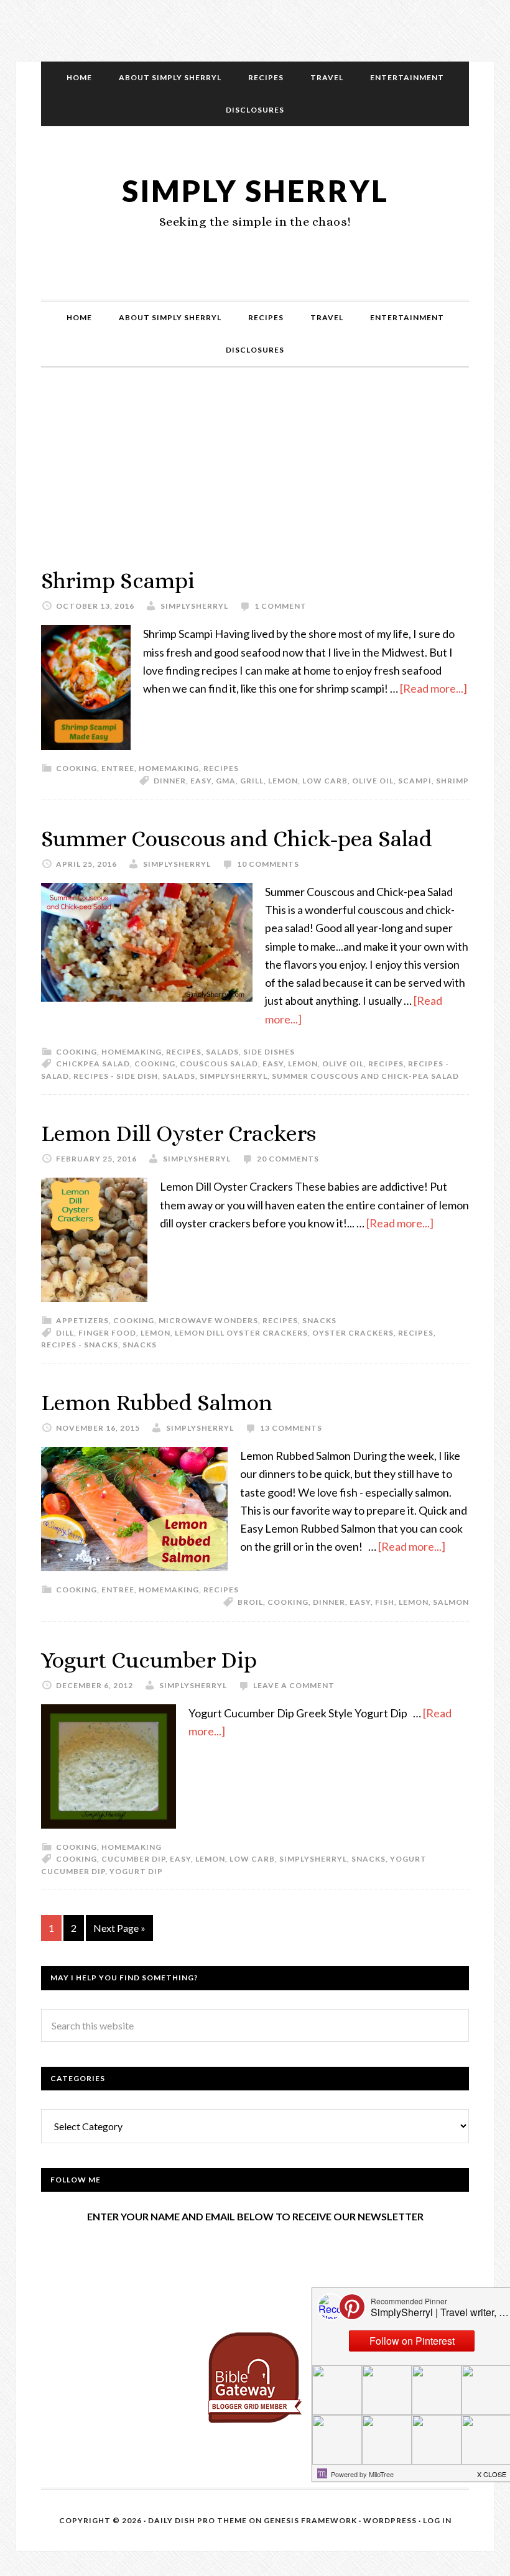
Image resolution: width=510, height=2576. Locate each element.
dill (65, 1333)
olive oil (373, 781)
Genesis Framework (310, 2520)
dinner (170, 781)
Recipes (221, 768)
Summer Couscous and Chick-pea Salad (237, 838)
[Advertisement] (255, 480)
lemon (283, 781)
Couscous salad (219, 1064)
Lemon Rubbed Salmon (157, 1402)
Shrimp (452, 781)
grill (252, 781)
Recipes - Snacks (80, 1345)
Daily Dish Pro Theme (197, 2520)
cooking (155, 1064)
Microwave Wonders (208, 1320)
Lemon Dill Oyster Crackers (178, 1133)
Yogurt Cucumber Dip (149, 1660)
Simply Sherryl (255, 191)
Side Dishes (269, 1052)
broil (250, 1602)
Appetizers (82, 1320)
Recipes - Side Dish (116, 1076)
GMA (226, 781)
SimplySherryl (234, 1076)
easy (201, 781)
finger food (107, 1333)
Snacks (319, 1320)
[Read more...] (433, 688)
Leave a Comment (294, 1685)
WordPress (390, 2520)
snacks (140, 1345)
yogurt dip (136, 1871)
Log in (437, 2520)
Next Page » (119, 1928)
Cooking (76, 768)
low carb (325, 781)
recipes (386, 1064)
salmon (451, 1602)
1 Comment (280, 606)
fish (385, 1602)
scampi (415, 781)
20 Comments (288, 1159)
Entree (118, 768)
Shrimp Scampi (118, 580)
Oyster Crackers (353, 1333)
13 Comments (291, 1428)
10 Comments (268, 864)
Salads (222, 1052)
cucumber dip (133, 1859)
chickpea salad (93, 1064)
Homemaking (169, 768)
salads (179, 1076)
